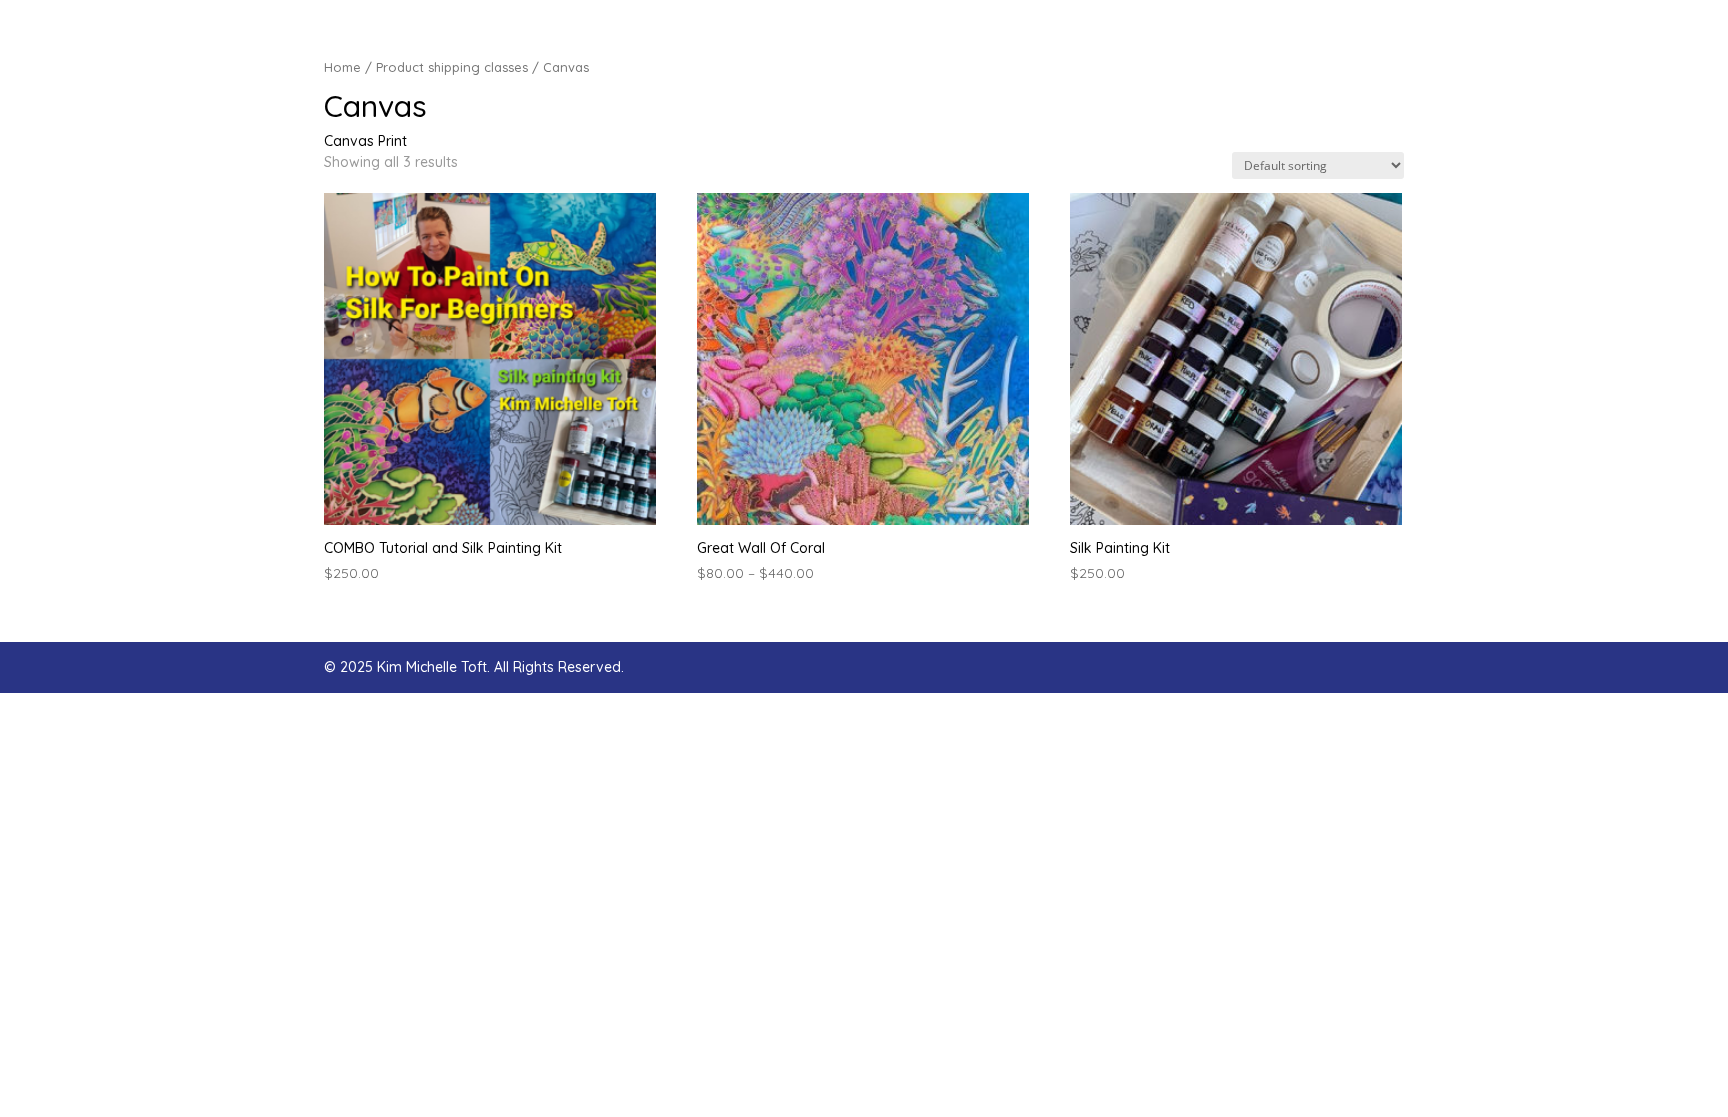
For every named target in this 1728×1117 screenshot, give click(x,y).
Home (342, 67)
